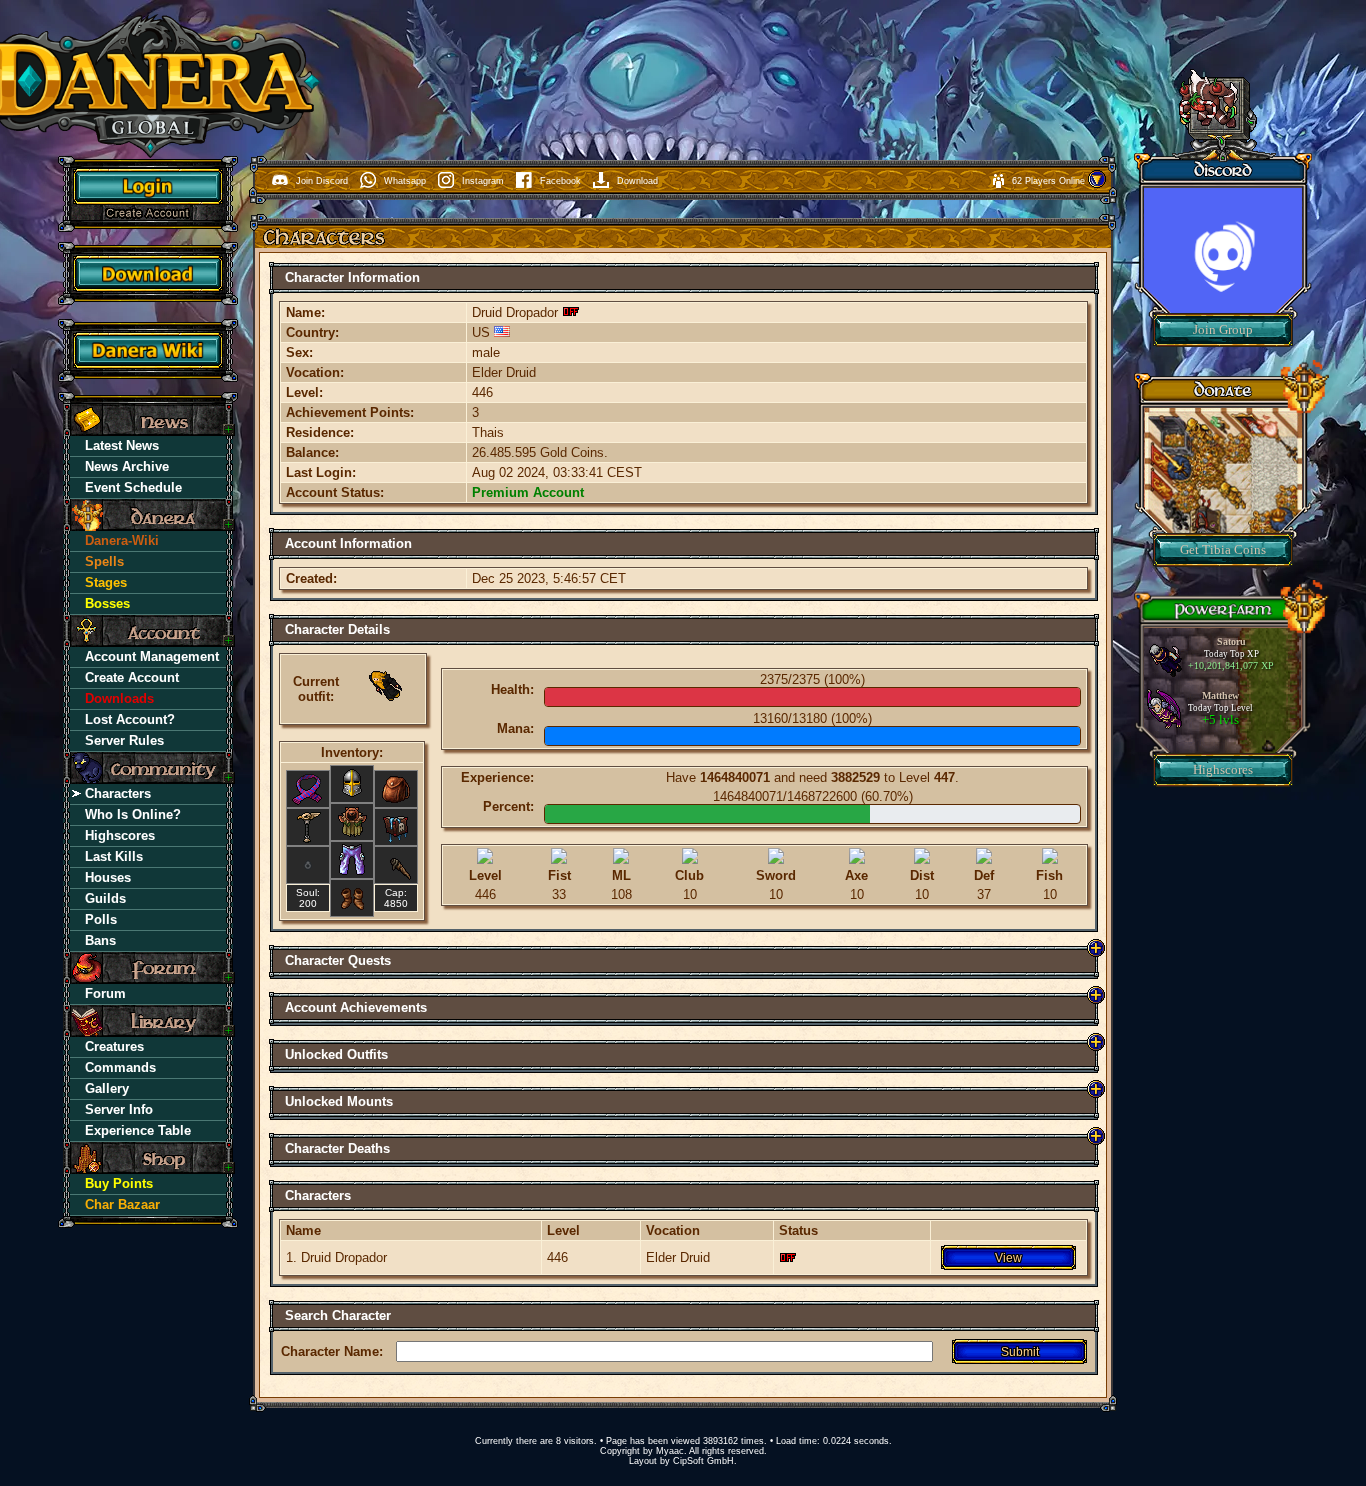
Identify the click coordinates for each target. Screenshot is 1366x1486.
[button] (1097, 185)
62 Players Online (1050, 181)
